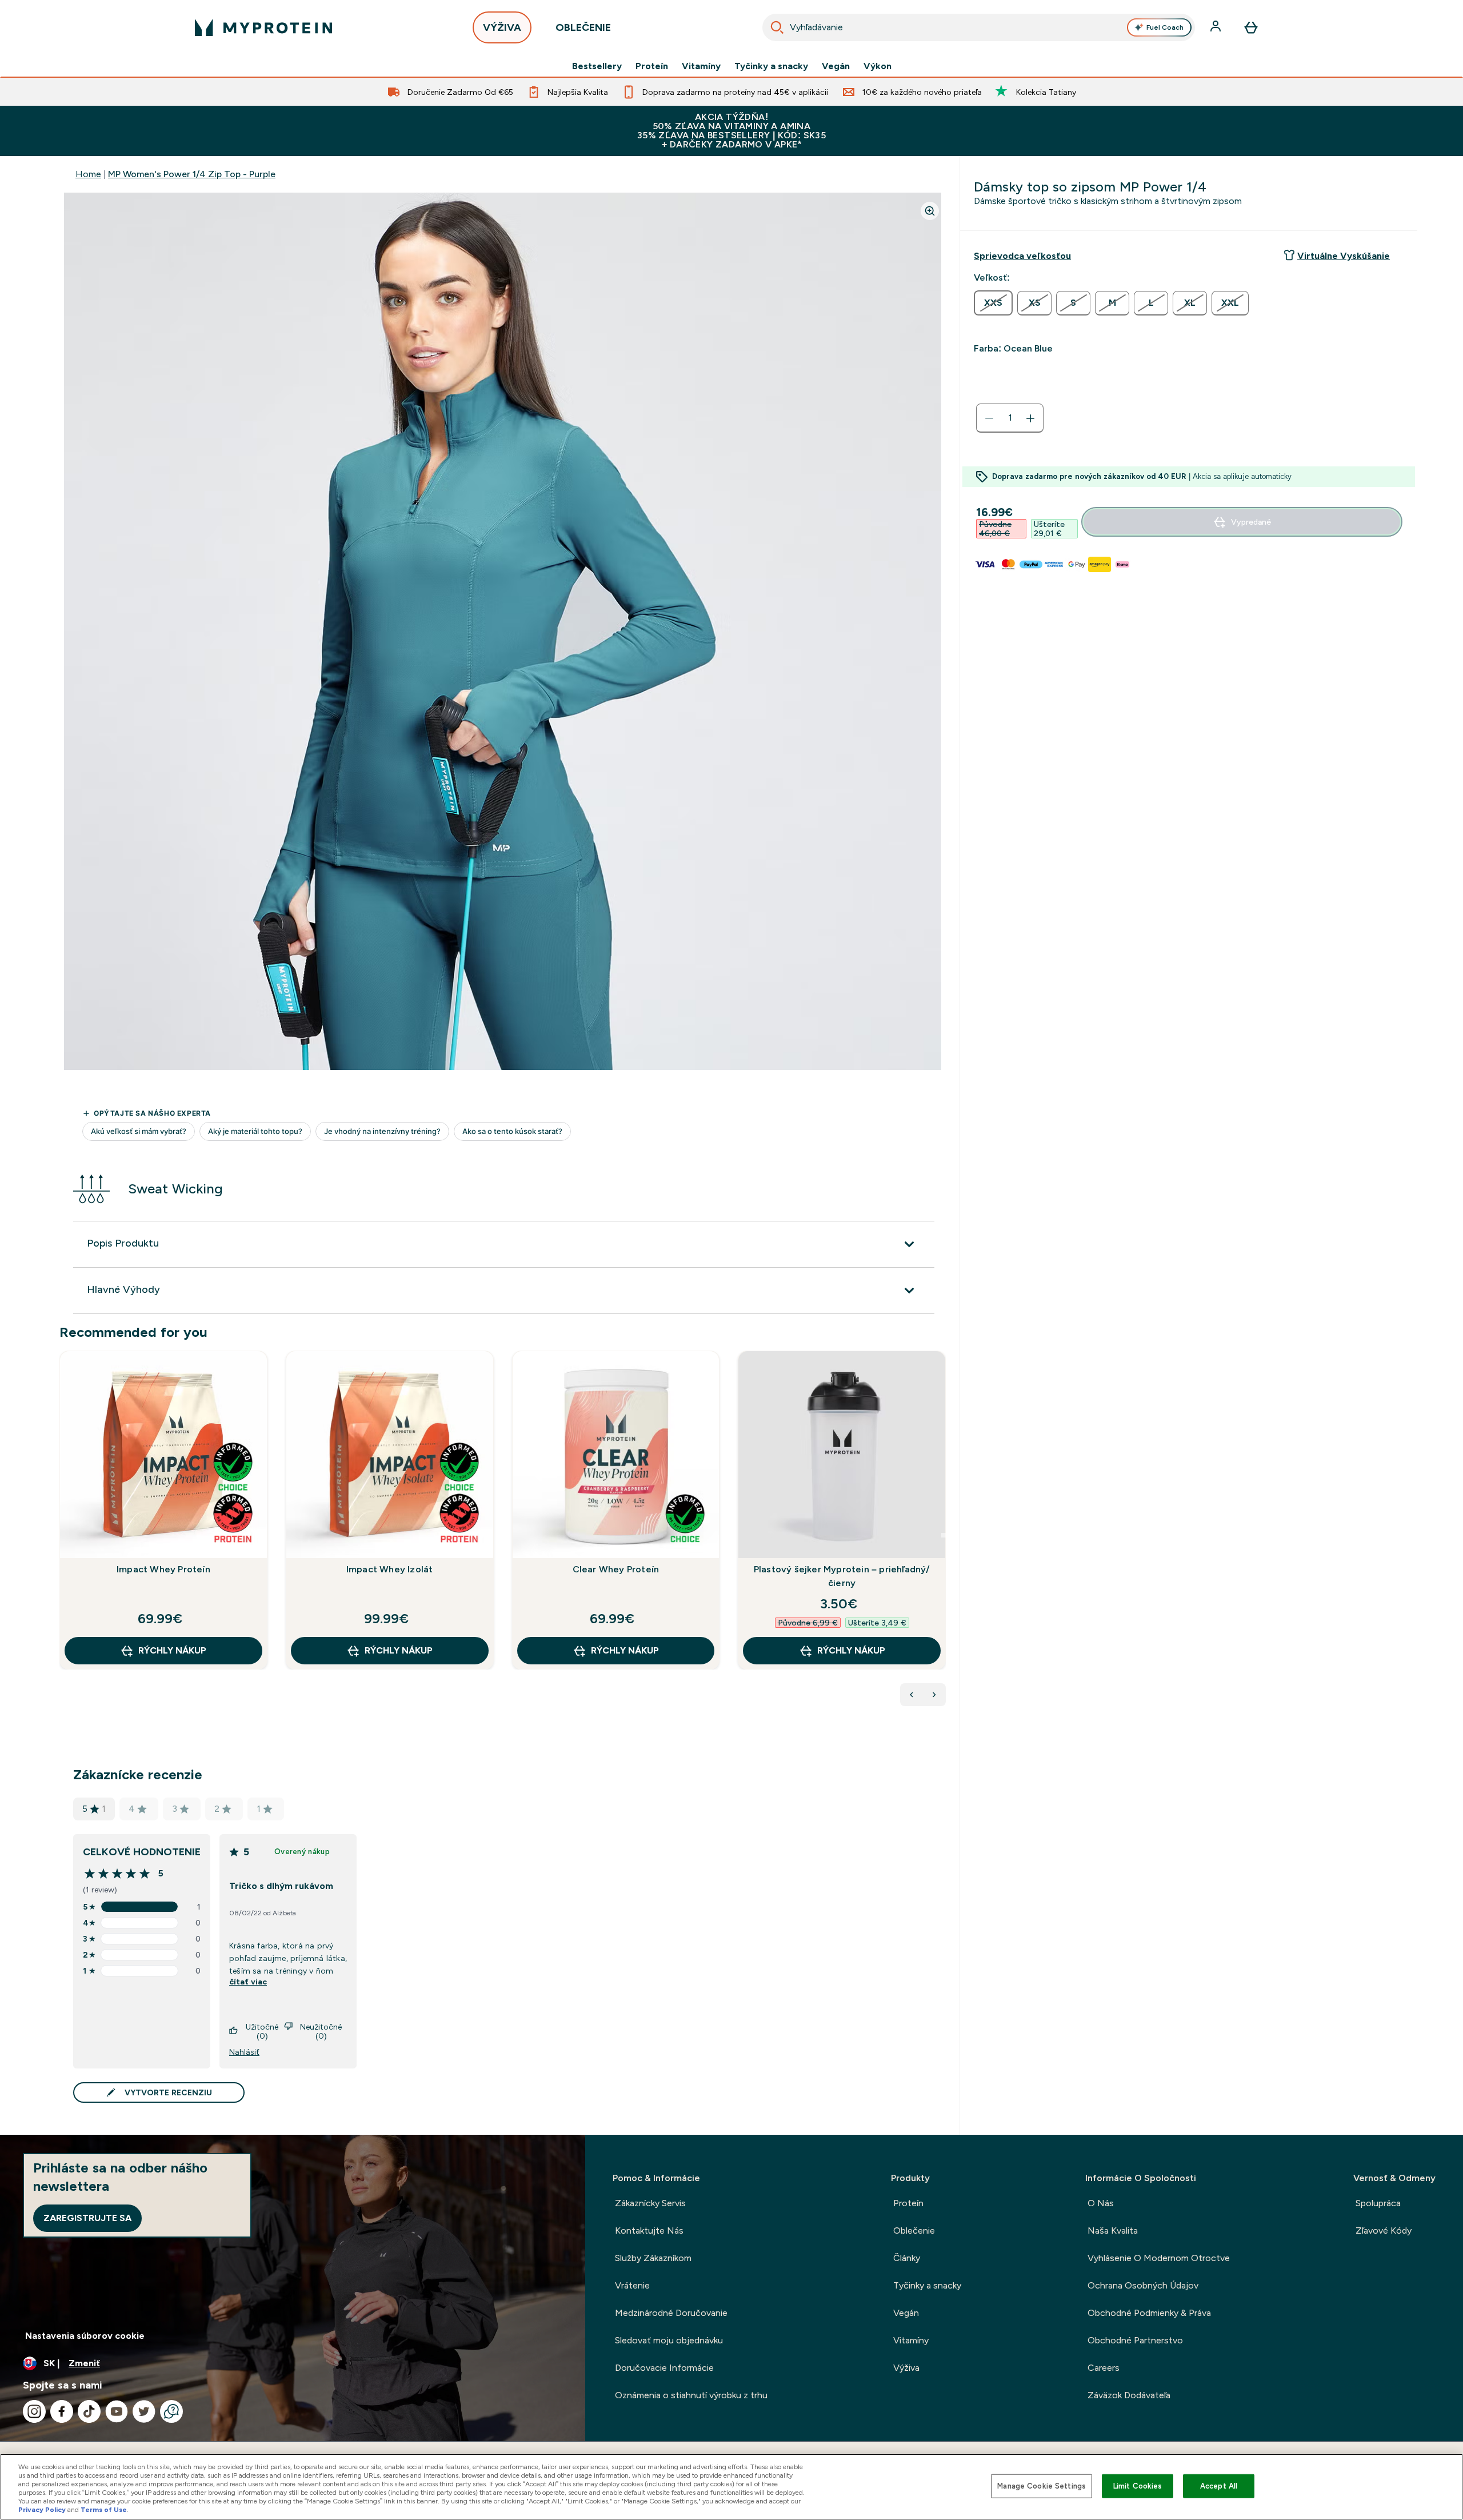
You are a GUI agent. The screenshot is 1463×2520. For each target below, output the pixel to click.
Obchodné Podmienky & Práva (1149, 2313)
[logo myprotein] (263, 27)
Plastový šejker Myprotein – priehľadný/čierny (842, 1576)
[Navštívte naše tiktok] (89, 2411)
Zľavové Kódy (1384, 2231)
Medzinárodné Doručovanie (671, 2313)
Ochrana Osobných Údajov (1143, 2285)
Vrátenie (632, 2285)
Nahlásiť (244, 2052)
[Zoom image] (930, 211)
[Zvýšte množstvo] (1030, 418)
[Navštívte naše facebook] (62, 2411)
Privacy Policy (42, 2510)
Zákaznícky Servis (650, 2203)
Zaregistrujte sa (87, 2218)
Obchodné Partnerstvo (1135, 2340)
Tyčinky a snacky (771, 66)
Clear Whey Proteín (616, 1569)
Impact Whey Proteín (163, 1569)
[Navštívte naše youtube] (117, 2411)
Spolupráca (1378, 2203)
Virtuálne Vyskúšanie (1344, 256)
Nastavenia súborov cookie (85, 2336)
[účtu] (1217, 27)
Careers (1104, 2368)
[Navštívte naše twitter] (144, 2411)
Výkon (878, 66)
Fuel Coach (1165, 27)
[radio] (993, 303)
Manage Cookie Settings (1042, 2486)
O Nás (1101, 2203)
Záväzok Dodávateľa (1129, 2395)
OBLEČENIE (583, 27)
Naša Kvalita (1113, 2231)
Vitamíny (701, 66)
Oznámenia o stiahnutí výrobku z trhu (691, 2395)
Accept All (1219, 2486)
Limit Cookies (1138, 2486)
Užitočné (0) (262, 2031)
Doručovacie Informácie (664, 2368)
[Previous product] (912, 1695)
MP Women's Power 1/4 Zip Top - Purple (192, 174)
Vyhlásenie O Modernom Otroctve (1159, 2258)
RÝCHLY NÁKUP (172, 1650)
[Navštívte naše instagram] (34, 2411)
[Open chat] (171, 2411)
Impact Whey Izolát (390, 1569)
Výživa (906, 2368)
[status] (1010, 418)
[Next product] (934, 1695)
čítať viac (248, 1982)
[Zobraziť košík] (1251, 27)
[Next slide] (944, 1535)
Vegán (836, 66)
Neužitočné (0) (321, 2031)
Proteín (652, 66)
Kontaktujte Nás (649, 2231)
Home (88, 174)
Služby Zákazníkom (653, 2258)
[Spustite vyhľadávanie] (777, 27)
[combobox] (979, 27)
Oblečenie (914, 2231)
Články (907, 2258)
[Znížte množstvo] (989, 418)
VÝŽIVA (502, 27)
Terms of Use (104, 2510)
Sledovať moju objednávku (669, 2340)
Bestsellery (597, 66)
